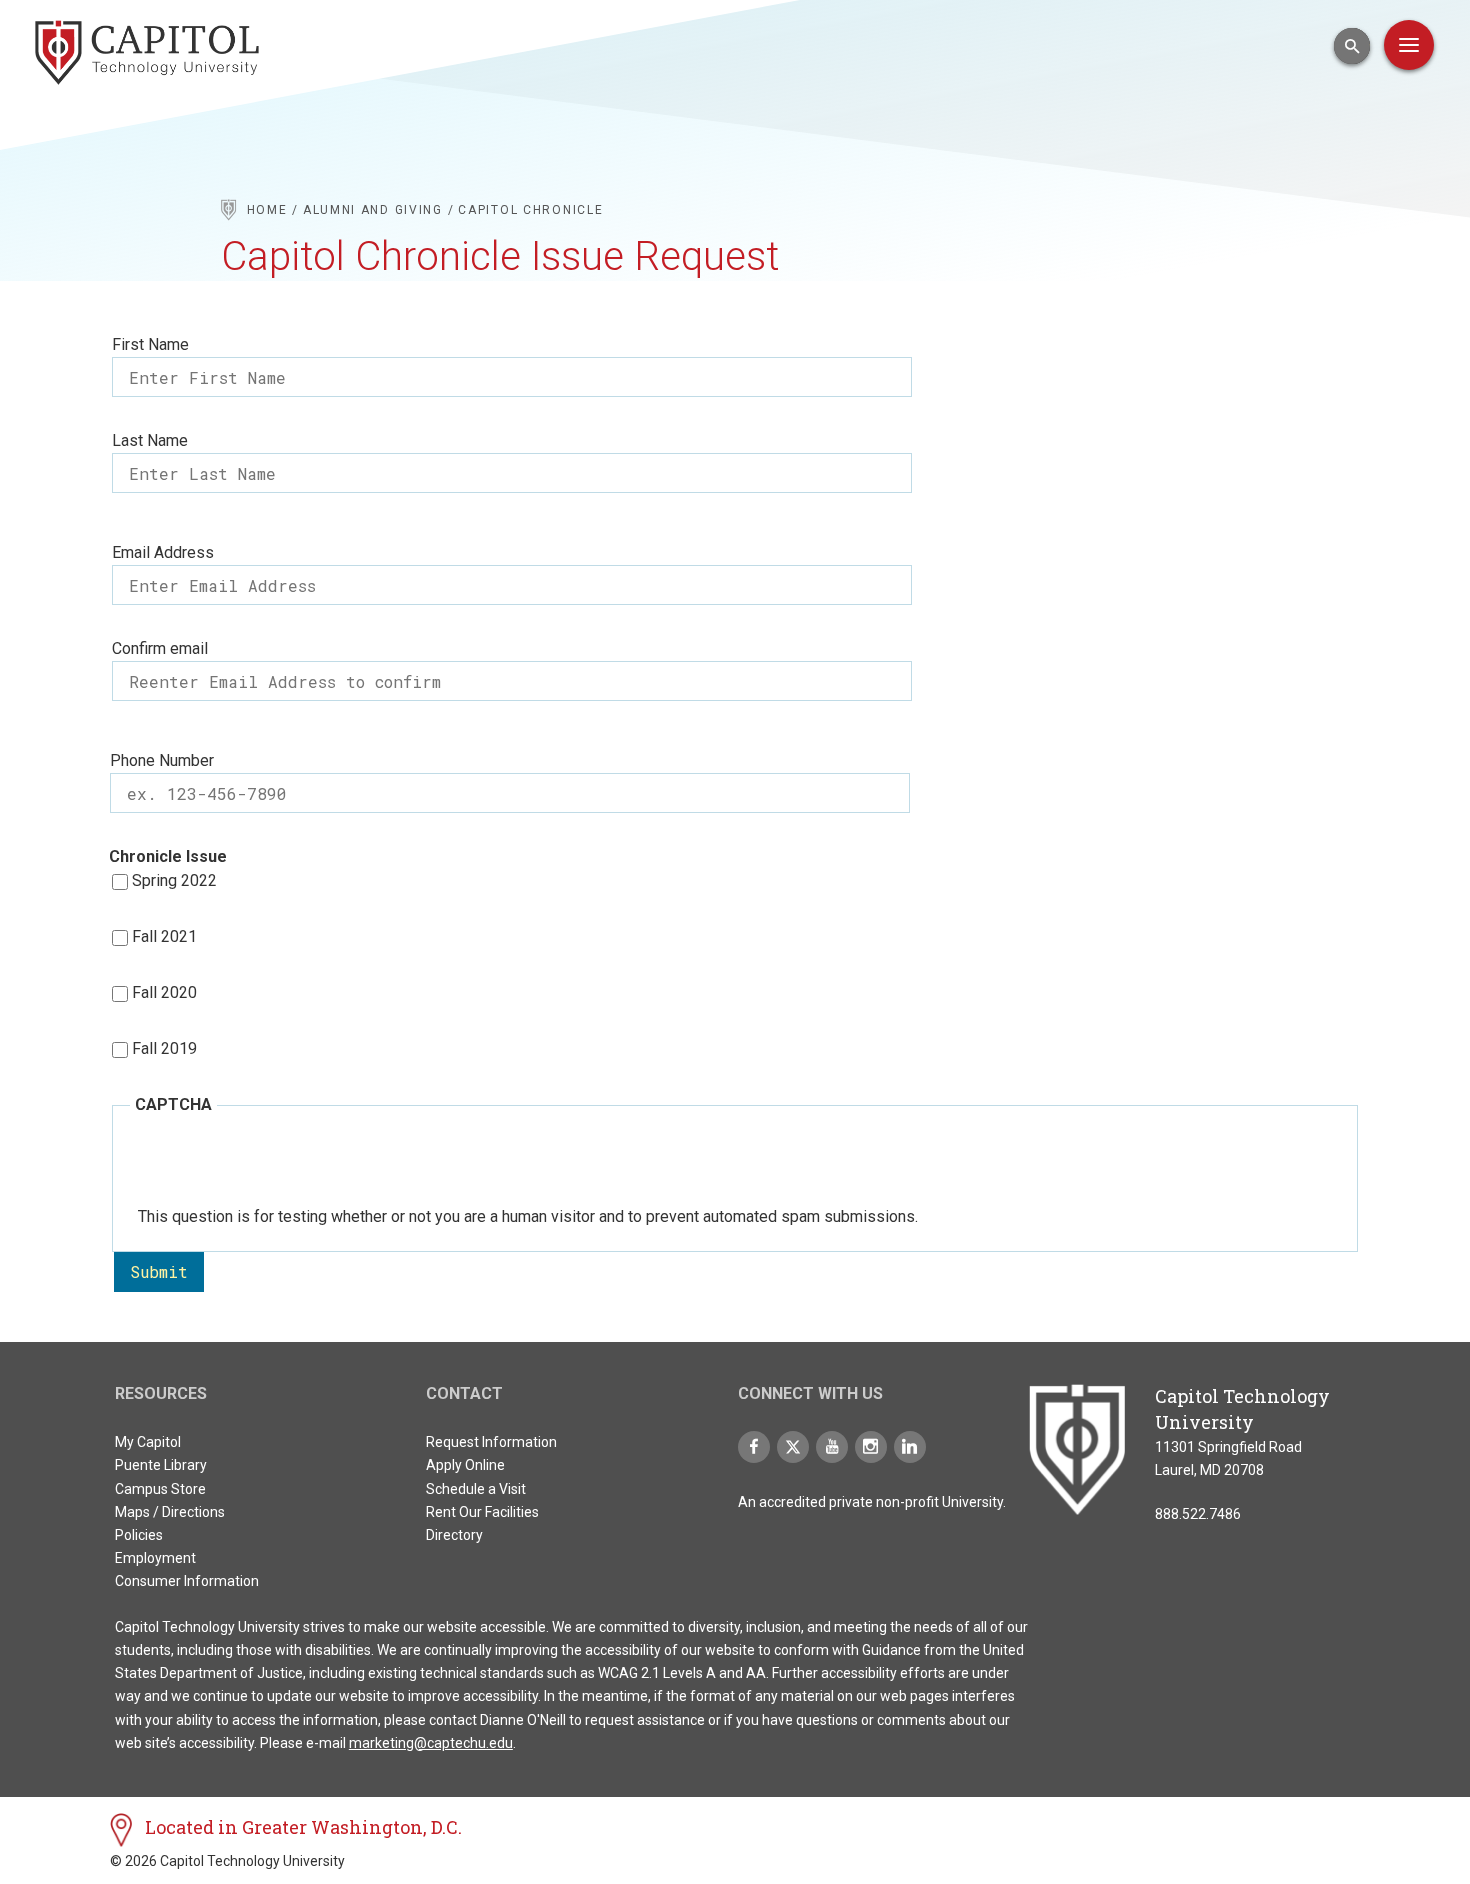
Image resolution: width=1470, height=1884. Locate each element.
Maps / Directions (170, 1512)
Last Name (150, 440)
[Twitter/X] (793, 1447)
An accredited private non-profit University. (872, 1502)
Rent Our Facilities (482, 1512)
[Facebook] (754, 1447)
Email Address (163, 552)
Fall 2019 (164, 1048)
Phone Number (162, 760)
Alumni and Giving (373, 210)
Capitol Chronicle (530, 210)
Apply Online (465, 1465)
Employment (155, 1558)
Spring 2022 (174, 880)
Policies (139, 1535)
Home (267, 210)
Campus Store (160, 1489)
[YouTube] (832, 1447)
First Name (150, 344)
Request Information (491, 1442)
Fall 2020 (164, 992)
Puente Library (161, 1465)
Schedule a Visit (476, 1489)
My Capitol (148, 1442)
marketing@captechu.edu (431, 1743)
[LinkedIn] (910, 1447)
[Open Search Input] (1352, 46)
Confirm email (160, 648)
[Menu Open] (1409, 45)
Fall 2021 (164, 936)
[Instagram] (871, 1447)
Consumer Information (187, 1581)
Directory (454, 1535)
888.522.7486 (1198, 1514)
